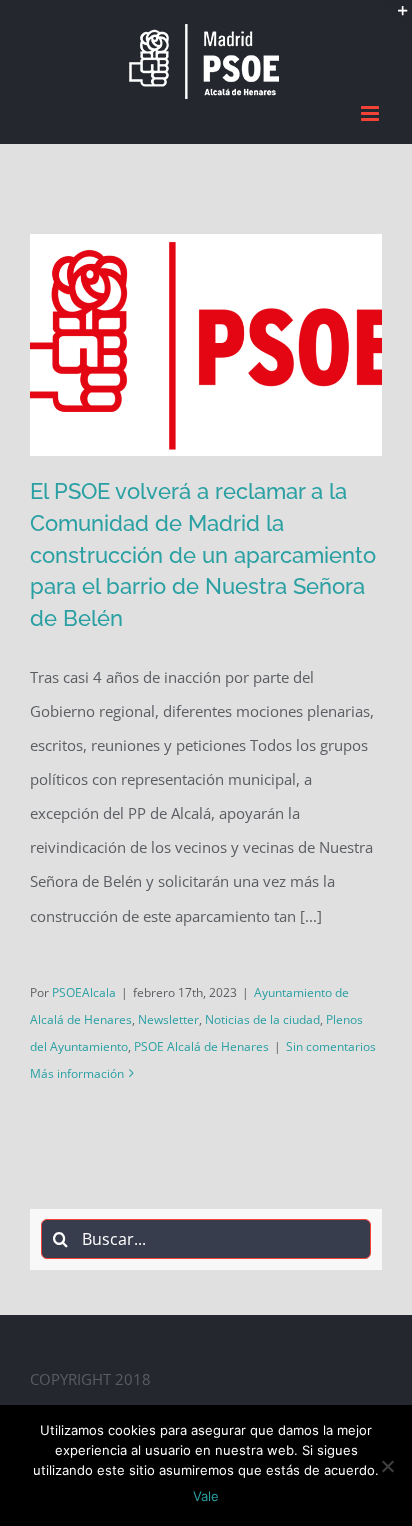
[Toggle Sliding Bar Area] (394, 18)
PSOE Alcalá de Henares (201, 1043)
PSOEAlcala (84, 988)
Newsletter (168, 1015)
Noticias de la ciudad (262, 1015)
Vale (206, 1496)
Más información (77, 1070)
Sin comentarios (331, 1043)
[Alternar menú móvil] (371, 110)
